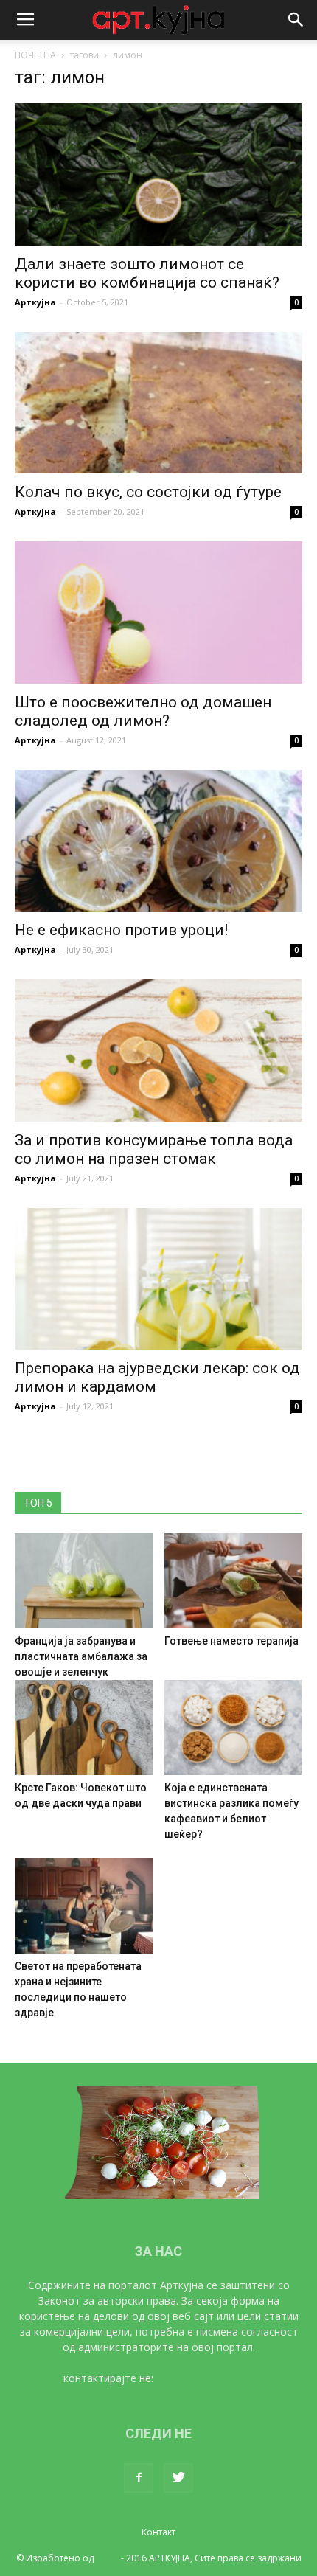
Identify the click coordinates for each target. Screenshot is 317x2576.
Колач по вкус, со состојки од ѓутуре (148, 492)
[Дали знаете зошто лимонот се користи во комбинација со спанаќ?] (158, 174)
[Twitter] (178, 2478)
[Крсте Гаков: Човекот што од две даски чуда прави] (84, 1728)
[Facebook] (139, 2478)
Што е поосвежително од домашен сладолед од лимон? (143, 711)
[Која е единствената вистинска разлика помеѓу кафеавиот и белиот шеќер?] (234, 1728)
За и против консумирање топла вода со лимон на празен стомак (154, 1149)
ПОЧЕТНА (35, 55)
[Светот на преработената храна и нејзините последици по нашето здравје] (84, 1906)
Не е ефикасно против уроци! (121, 930)
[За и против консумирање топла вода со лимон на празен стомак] (158, 1051)
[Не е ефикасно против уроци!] (158, 841)
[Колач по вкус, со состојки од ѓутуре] (158, 403)
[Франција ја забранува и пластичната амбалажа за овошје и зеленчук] (84, 1581)
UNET (107, 2558)
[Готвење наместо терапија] (234, 1581)
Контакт (158, 2532)
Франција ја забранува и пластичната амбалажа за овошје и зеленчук (81, 1656)
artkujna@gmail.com (205, 2378)
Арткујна (35, 302)
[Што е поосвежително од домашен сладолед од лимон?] (158, 612)
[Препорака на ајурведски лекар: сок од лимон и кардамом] (158, 1279)
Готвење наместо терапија (231, 1641)
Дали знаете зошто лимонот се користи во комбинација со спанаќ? (147, 273)
